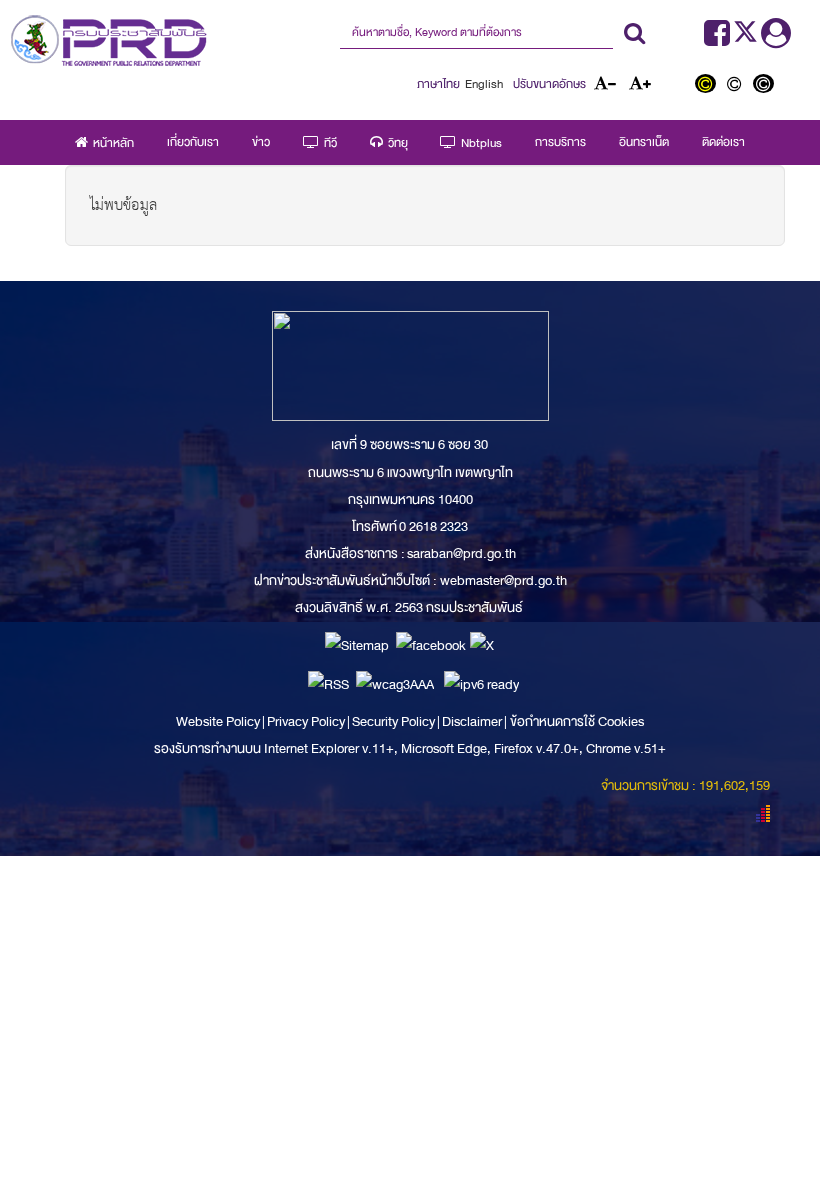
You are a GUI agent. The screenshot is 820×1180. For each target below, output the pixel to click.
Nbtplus (481, 143)
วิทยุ (398, 143)
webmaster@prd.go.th (503, 580)
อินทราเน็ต (644, 142)
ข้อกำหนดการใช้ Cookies (577, 721)
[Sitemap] (357, 644)
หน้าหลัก (113, 143)
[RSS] (328, 683)
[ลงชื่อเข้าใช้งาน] (776, 40)
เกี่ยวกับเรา (193, 142)
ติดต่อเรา (723, 142)
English (484, 84)
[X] (482, 644)
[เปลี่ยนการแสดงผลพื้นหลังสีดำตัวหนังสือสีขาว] (766, 86)
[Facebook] (717, 40)
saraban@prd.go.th (461, 553)
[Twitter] (747, 40)
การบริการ (560, 142)
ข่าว (261, 142)
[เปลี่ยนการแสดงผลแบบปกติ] (738, 86)
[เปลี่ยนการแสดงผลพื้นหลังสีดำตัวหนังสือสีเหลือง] (709, 86)
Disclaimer (473, 721)
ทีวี (330, 143)
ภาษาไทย (438, 84)
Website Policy (219, 721)
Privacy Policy (306, 721)
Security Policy (393, 721)
